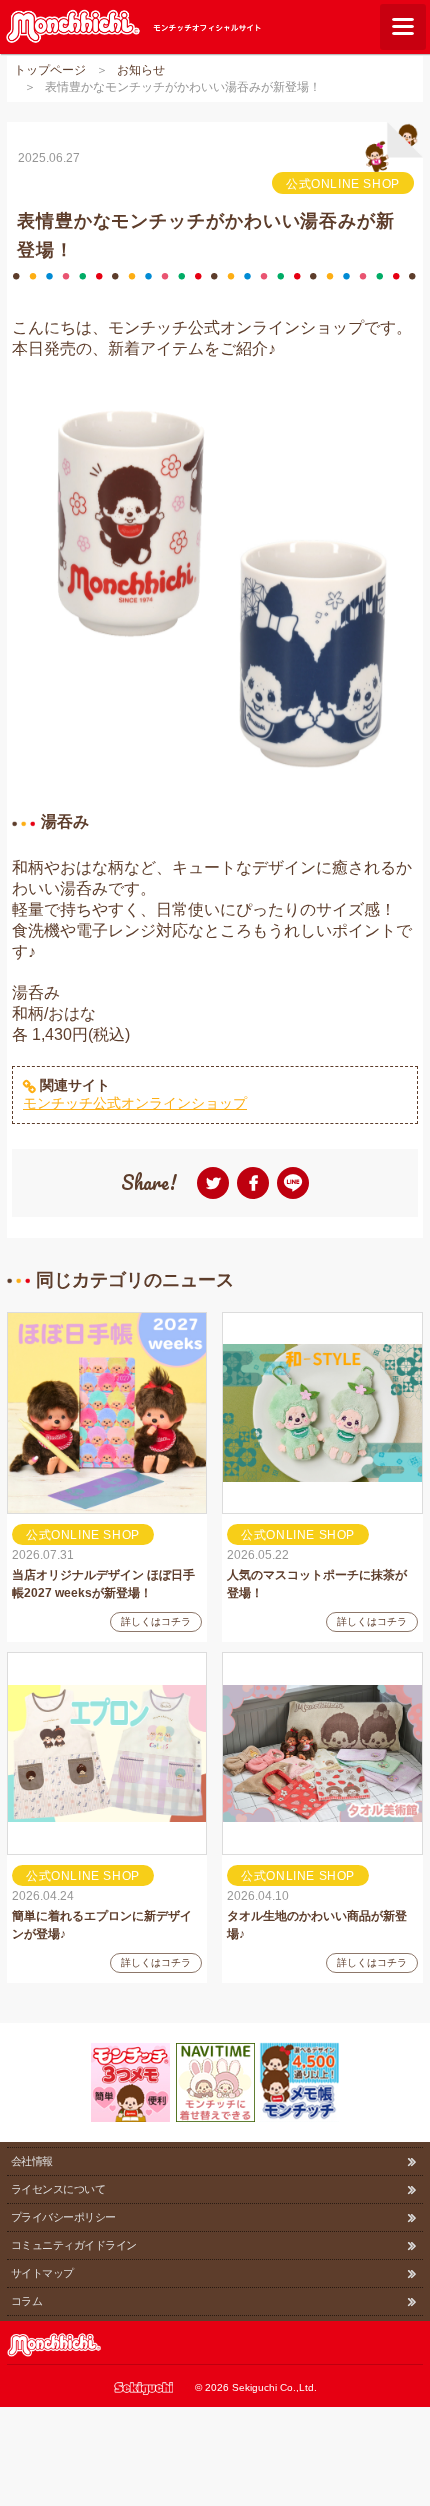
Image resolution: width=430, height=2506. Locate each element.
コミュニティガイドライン (73, 2245)
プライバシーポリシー (63, 2217)
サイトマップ (42, 2273)
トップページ (50, 70)
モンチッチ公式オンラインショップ (135, 1103)
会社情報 (32, 2161)
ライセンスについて (58, 2189)
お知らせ (141, 70)
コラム (26, 2301)
